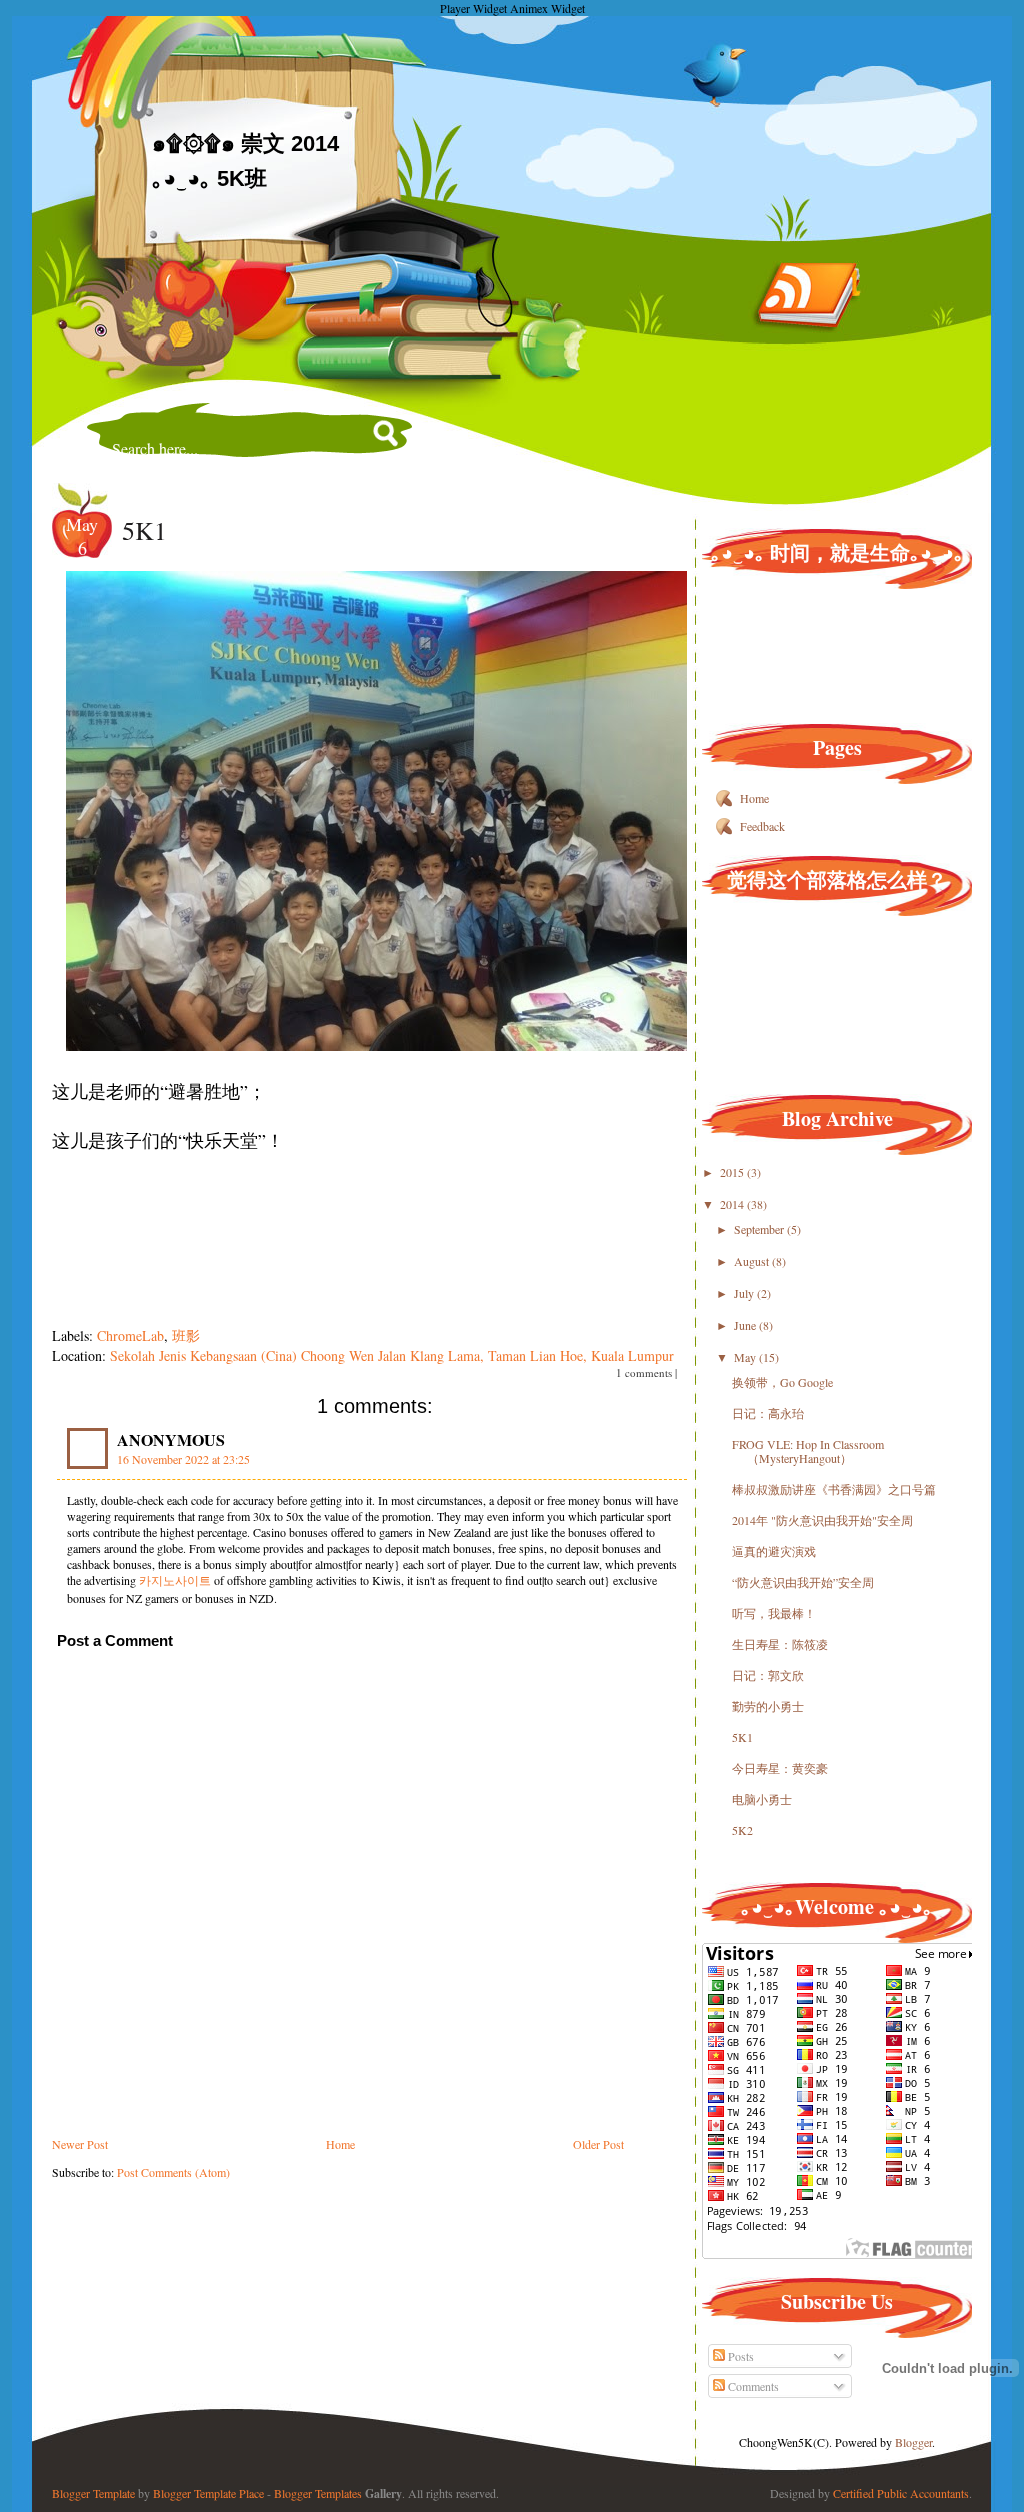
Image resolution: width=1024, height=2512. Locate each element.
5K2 (742, 1830)
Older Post (598, 2144)
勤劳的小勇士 (768, 1706)
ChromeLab (130, 1335)
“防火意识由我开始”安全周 (803, 1582)
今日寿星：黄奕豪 (780, 1768)
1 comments (644, 1372)
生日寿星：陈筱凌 (780, 1644)
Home (340, 2144)
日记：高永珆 (768, 1413)
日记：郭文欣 (768, 1675)
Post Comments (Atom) (173, 2172)
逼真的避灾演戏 (774, 1551)
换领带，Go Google (782, 1382)
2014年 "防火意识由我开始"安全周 (822, 1520)
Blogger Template (93, 2493)
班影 (186, 1335)
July (745, 1293)
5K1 (144, 530)
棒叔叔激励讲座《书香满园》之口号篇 (834, 1489)
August (753, 1261)
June (746, 1325)
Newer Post (80, 2144)
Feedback (762, 826)
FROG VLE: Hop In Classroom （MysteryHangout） (808, 1451)
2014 (733, 1204)
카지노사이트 (175, 1580)
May (746, 1357)
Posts (739, 2356)
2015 (733, 1172)
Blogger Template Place (208, 2493)
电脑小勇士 (762, 1799)
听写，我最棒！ (774, 1613)
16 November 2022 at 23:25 (183, 1459)
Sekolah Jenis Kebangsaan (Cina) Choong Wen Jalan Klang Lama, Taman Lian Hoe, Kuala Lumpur (392, 1355)
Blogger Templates (318, 2493)
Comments (752, 2386)
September (760, 1229)
